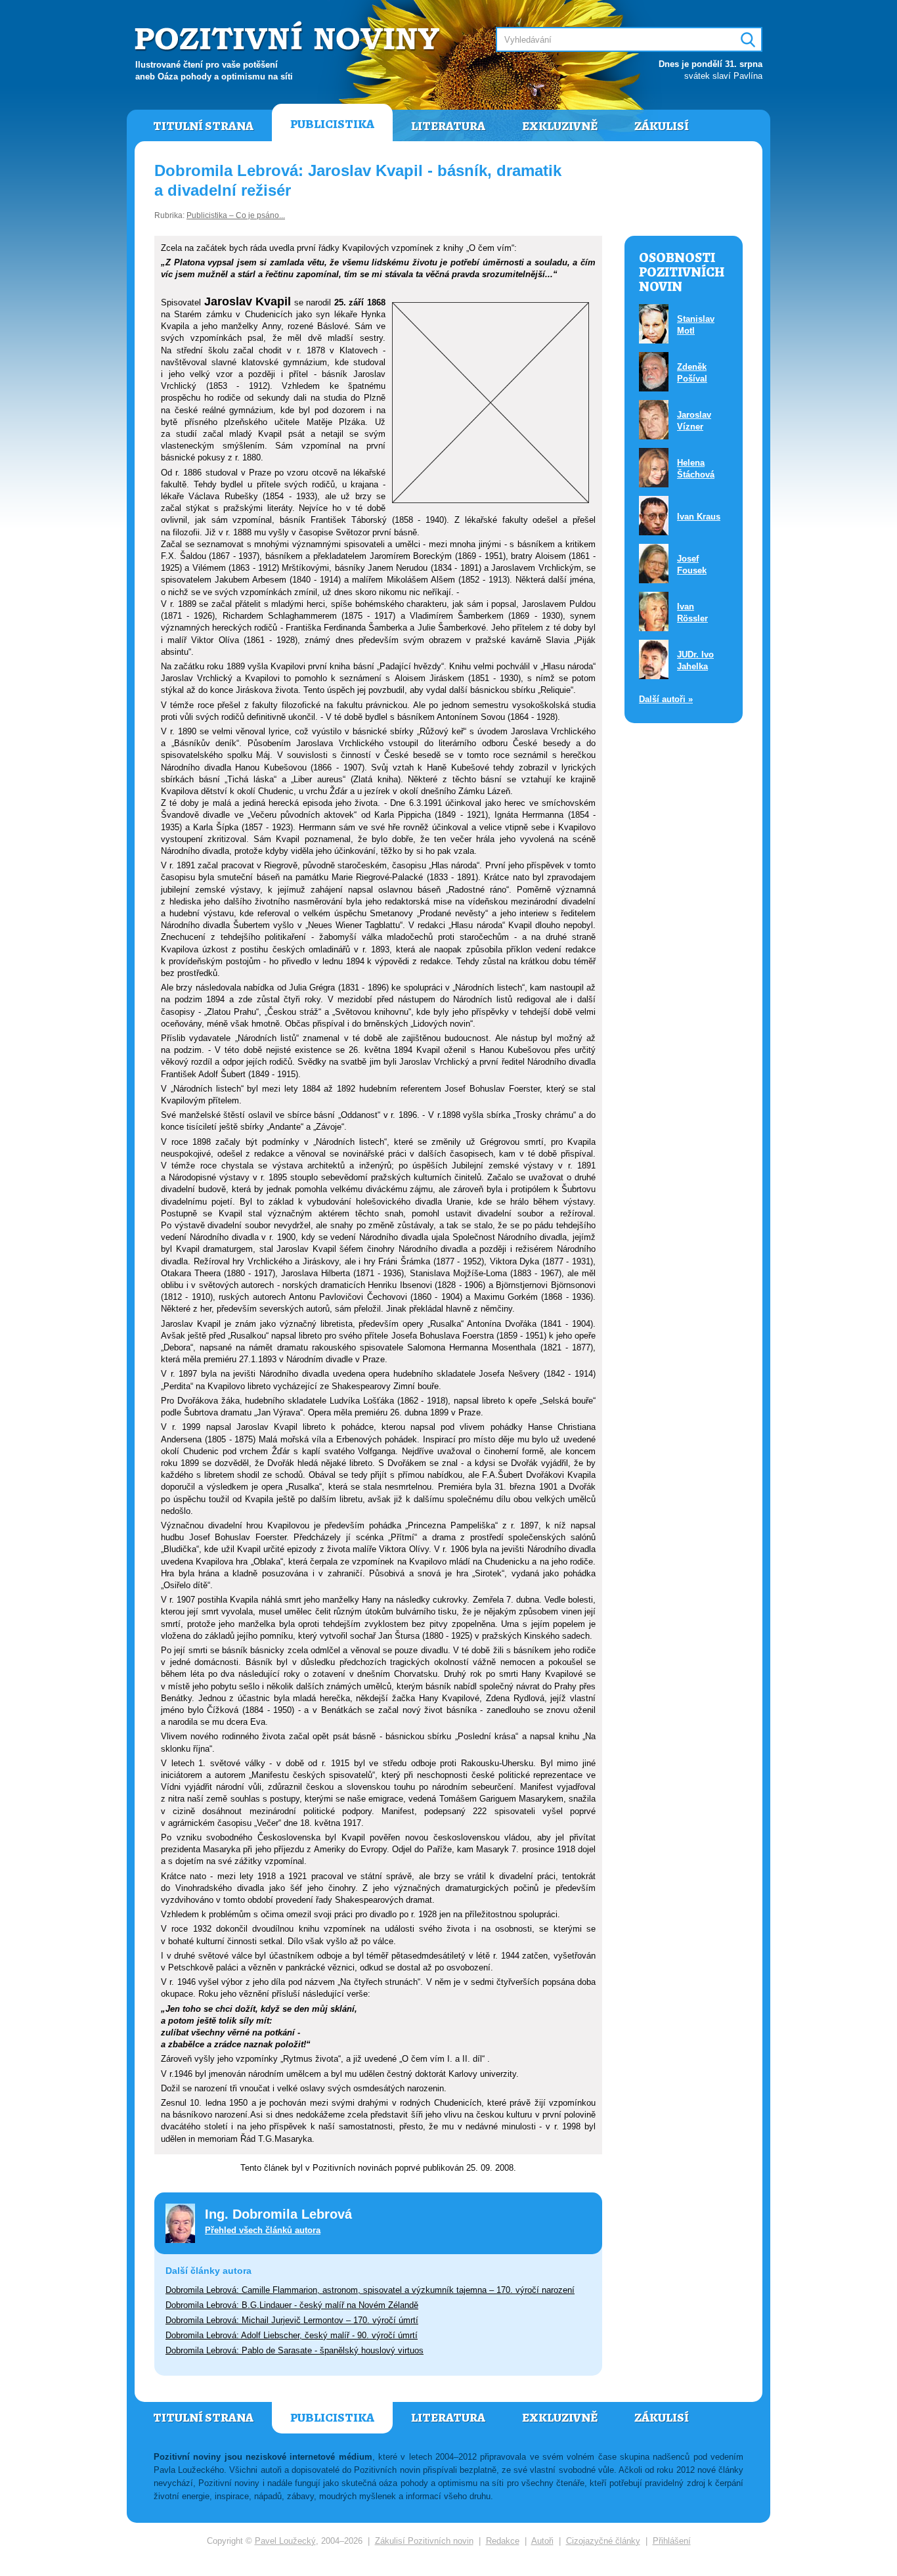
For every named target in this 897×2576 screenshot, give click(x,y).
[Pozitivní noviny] (289, 37)
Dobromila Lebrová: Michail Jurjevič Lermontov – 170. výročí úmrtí (292, 2320)
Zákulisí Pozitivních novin (424, 2541)
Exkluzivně (560, 126)
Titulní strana (203, 126)
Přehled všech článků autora (263, 2230)
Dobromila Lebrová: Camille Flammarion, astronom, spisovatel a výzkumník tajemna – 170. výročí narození (370, 2290)
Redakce (503, 2541)
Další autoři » (666, 699)
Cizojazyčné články (603, 2541)
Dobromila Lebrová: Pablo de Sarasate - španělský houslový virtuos (295, 2350)
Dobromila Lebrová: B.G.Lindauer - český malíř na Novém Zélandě (292, 2305)
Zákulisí (662, 126)
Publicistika (332, 124)
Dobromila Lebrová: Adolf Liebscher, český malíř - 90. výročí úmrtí (292, 2335)
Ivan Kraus (699, 517)
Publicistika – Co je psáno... (236, 215)
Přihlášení (672, 2541)
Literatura (448, 126)
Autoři (542, 2541)
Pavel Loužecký (285, 2541)
